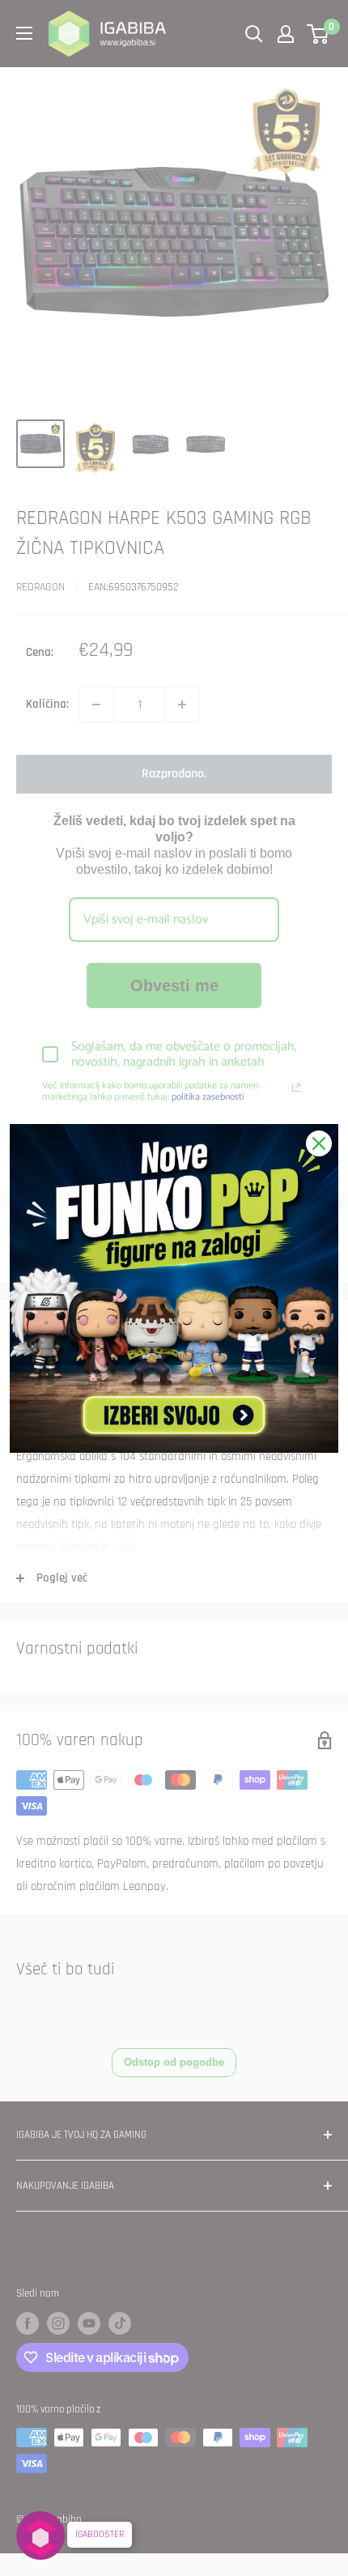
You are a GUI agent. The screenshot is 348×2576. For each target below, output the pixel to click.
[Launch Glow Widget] (40, 2536)
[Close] (319, 1143)
